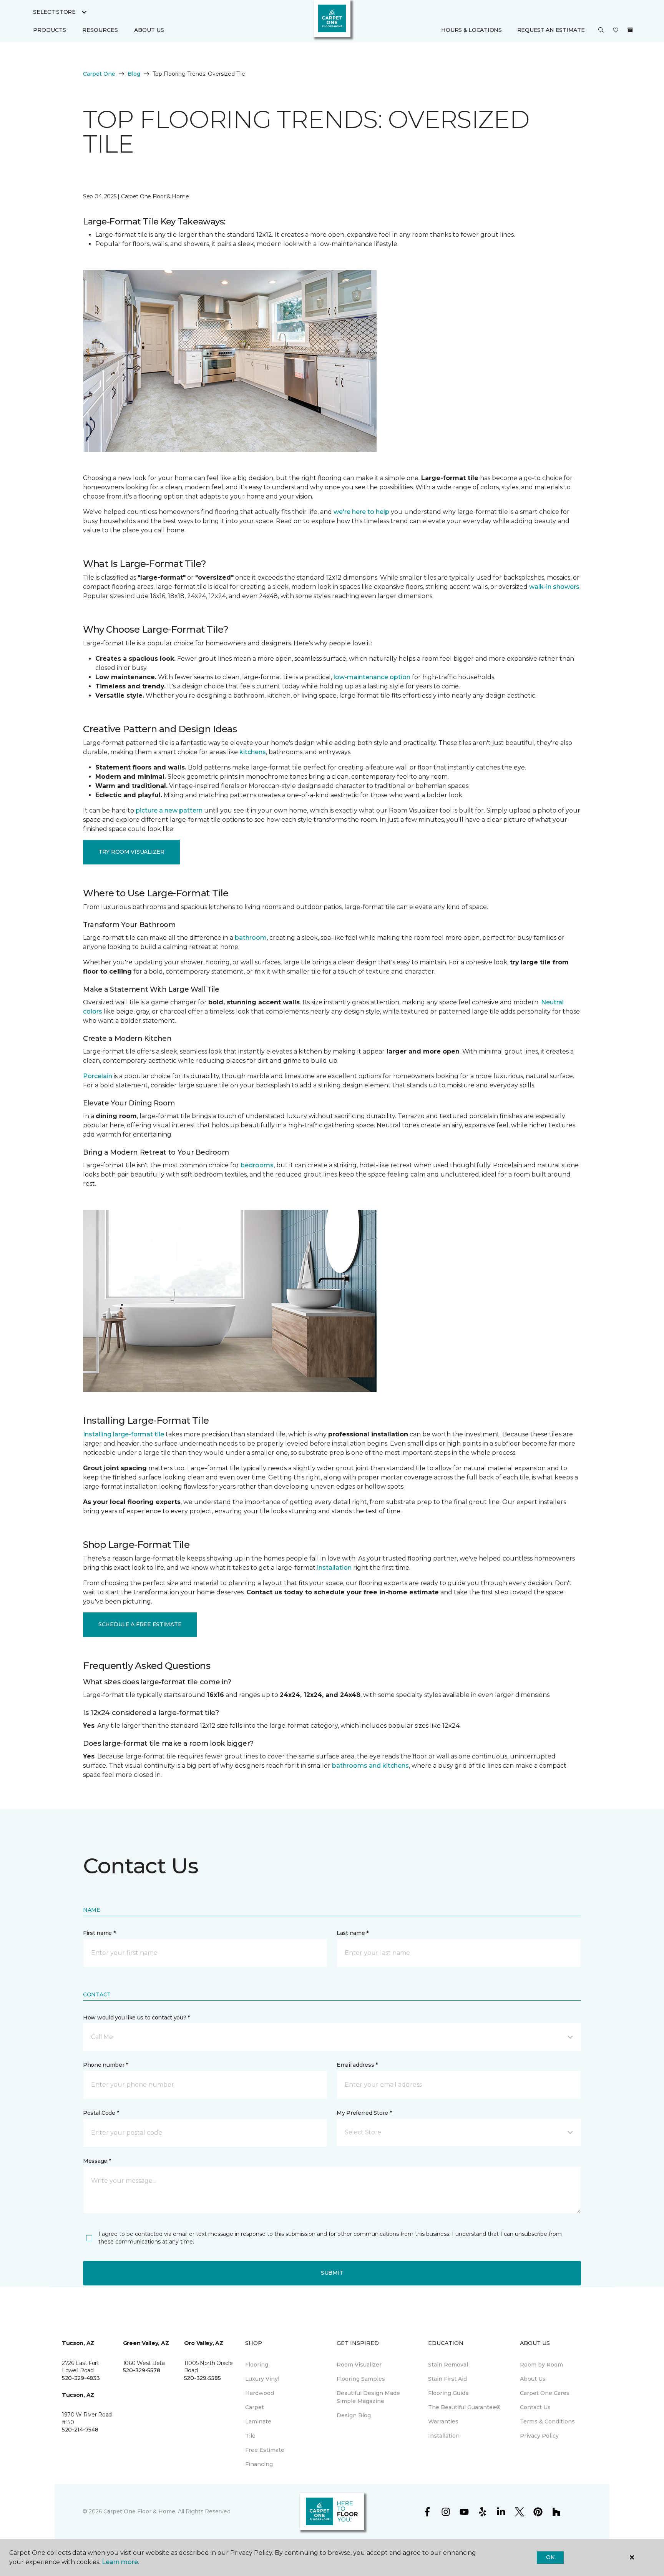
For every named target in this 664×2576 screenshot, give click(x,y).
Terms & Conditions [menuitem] (547, 2421)
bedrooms (257, 1165)
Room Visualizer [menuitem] (359, 2365)
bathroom (251, 938)
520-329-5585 (203, 2378)
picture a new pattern (169, 810)
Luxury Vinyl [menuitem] (262, 2379)
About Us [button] (149, 30)
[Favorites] (616, 30)
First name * (99, 1933)
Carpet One (99, 74)
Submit (332, 2273)
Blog (134, 74)
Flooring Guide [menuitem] (448, 2393)
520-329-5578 (142, 2370)
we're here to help (361, 512)
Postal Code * (101, 2113)
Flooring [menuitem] (257, 2365)
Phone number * (105, 2065)
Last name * (353, 1933)
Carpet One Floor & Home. (140, 2511)
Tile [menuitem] (250, 2436)
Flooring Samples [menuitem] (361, 2379)
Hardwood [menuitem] (260, 2393)
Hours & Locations (471, 30)
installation (334, 1568)
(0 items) (630, 30)
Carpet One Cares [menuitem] (545, 2393)
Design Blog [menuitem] (354, 2415)
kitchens (253, 752)
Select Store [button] (54, 12)
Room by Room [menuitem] (541, 2365)
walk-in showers (554, 587)
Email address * (357, 2065)
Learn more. (120, 2562)
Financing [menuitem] (259, 2464)
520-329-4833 (81, 2378)
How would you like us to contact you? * (136, 2018)
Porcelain (98, 1076)
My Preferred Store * (364, 2113)
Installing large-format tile (124, 1434)
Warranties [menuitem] (443, 2421)
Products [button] (50, 30)
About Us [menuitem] (533, 2379)
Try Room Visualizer (131, 852)
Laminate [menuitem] (258, 2421)
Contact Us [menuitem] (535, 2407)
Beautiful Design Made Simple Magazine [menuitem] (368, 2397)
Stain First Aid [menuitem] (447, 2379)
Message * (97, 2161)
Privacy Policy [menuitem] (539, 2436)
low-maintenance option (372, 677)
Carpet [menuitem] (255, 2407)
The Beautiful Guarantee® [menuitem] (464, 2407)
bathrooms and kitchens (370, 1766)
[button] (601, 30)
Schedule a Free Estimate (140, 1624)
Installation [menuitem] (444, 2436)
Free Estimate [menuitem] (265, 2450)
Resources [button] (100, 30)
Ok (550, 2557)
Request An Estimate (551, 30)
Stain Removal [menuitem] (448, 2365)
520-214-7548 (80, 2430)
